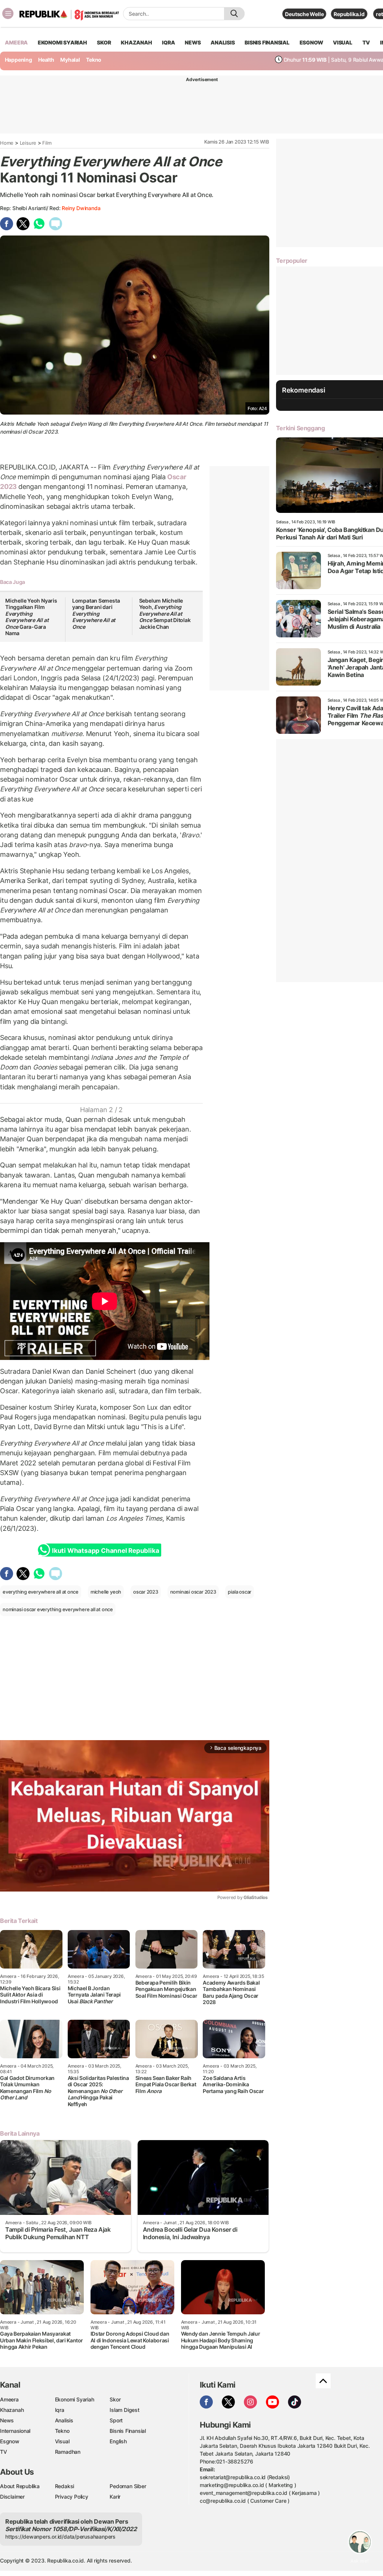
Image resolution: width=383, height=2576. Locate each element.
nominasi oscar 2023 (193, 1592)
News (7, 2420)
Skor (115, 2399)
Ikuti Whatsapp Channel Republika (105, 1551)
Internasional (15, 2431)
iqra (168, 42)
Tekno (94, 60)
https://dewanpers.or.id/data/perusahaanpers (60, 2537)
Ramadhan (68, 2452)
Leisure (28, 143)
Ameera (9, 2399)
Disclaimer (12, 2497)
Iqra (60, 2410)
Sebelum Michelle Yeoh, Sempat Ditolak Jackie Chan (165, 614)
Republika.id (349, 14)
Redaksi (65, 2486)
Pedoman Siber (128, 2486)
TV (366, 42)
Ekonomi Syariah (62, 42)
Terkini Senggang (301, 428)
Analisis (64, 2420)
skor (104, 42)
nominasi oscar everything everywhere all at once (58, 1609)
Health (46, 60)
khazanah (136, 42)
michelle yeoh (106, 1592)
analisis (223, 42)
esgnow (311, 42)
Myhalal (70, 60)
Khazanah (12, 2410)
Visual (62, 2441)
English (118, 2441)
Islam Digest (124, 2410)
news (193, 42)
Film (47, 143)
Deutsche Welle (304, 14)
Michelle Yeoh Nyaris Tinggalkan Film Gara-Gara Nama (31, 617)
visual (343, 42)
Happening (19, 60)
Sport (116, 2420)
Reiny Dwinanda (81, 208)
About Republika (20, 2486)
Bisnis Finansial (267, 42)
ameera (16, 42)
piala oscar (240, 1592)
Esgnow (10, 2441)
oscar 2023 (146, 1592)
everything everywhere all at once (41, 1592)
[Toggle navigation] (8, 13)
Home (7, 143)
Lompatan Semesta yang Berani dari (96, 614)
